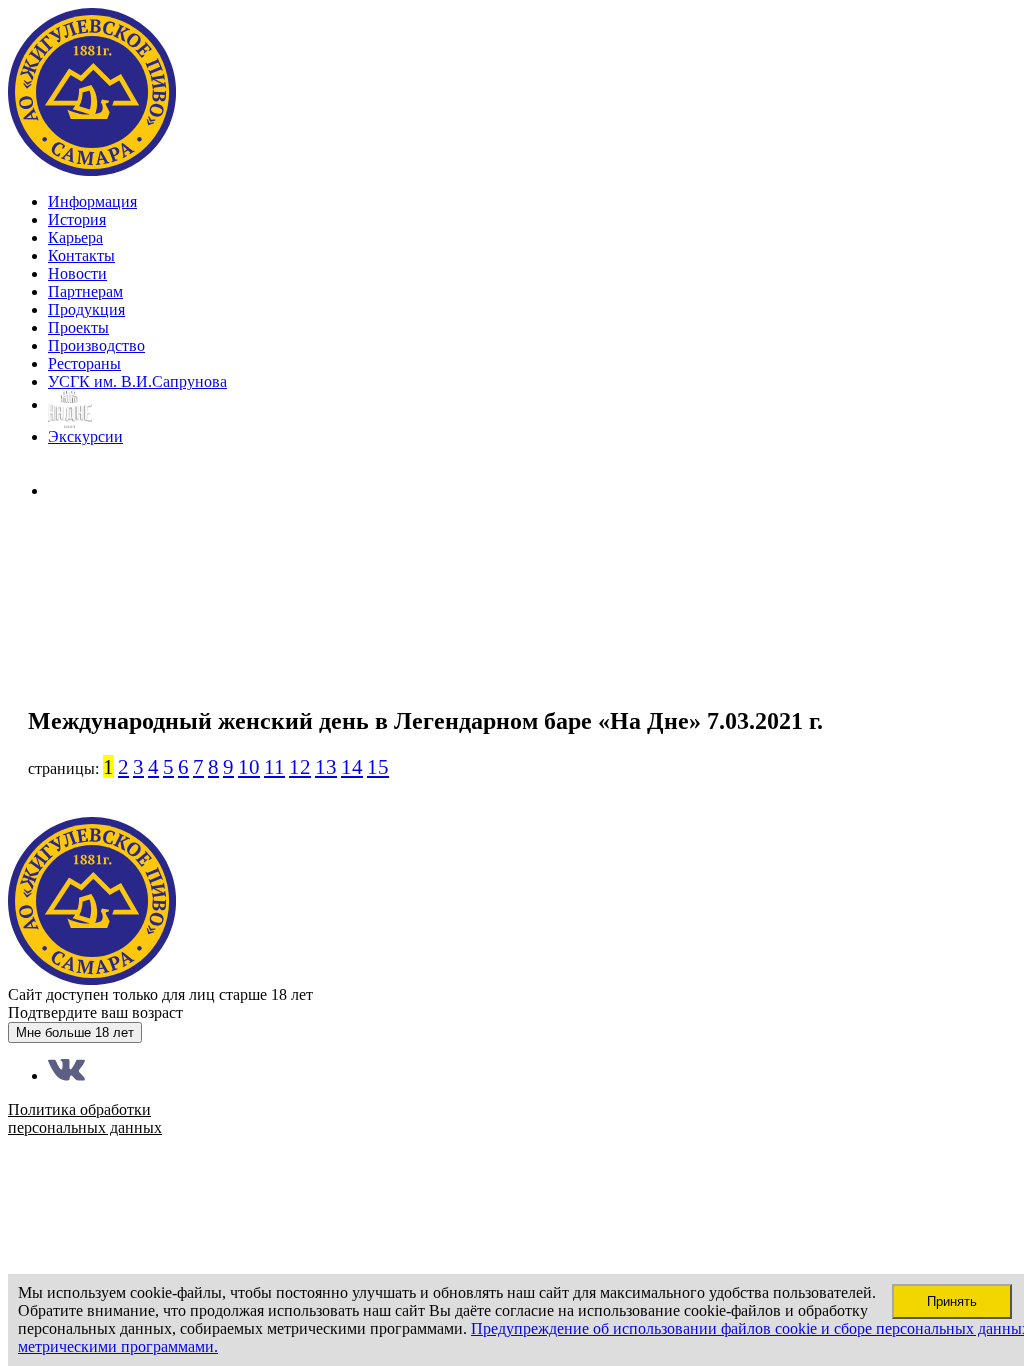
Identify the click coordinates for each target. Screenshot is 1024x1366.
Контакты (81, 255)
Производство (96, 345)
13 (326, 766)
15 (378, 766)
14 (352, 766)
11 (274, 766)
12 (300, 766)
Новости (77, 273)
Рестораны (84, 363)
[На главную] (92, 171)
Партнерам (85, 291)
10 (249, 766)
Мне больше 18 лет (75, 1032)
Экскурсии (85, 436)
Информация (92, 201)
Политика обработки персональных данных (85, 559)
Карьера (75, 237)
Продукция (86, 309)
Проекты (78, 327)
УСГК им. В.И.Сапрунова (137, 381)
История (77, 219)
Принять (952, 1301)
